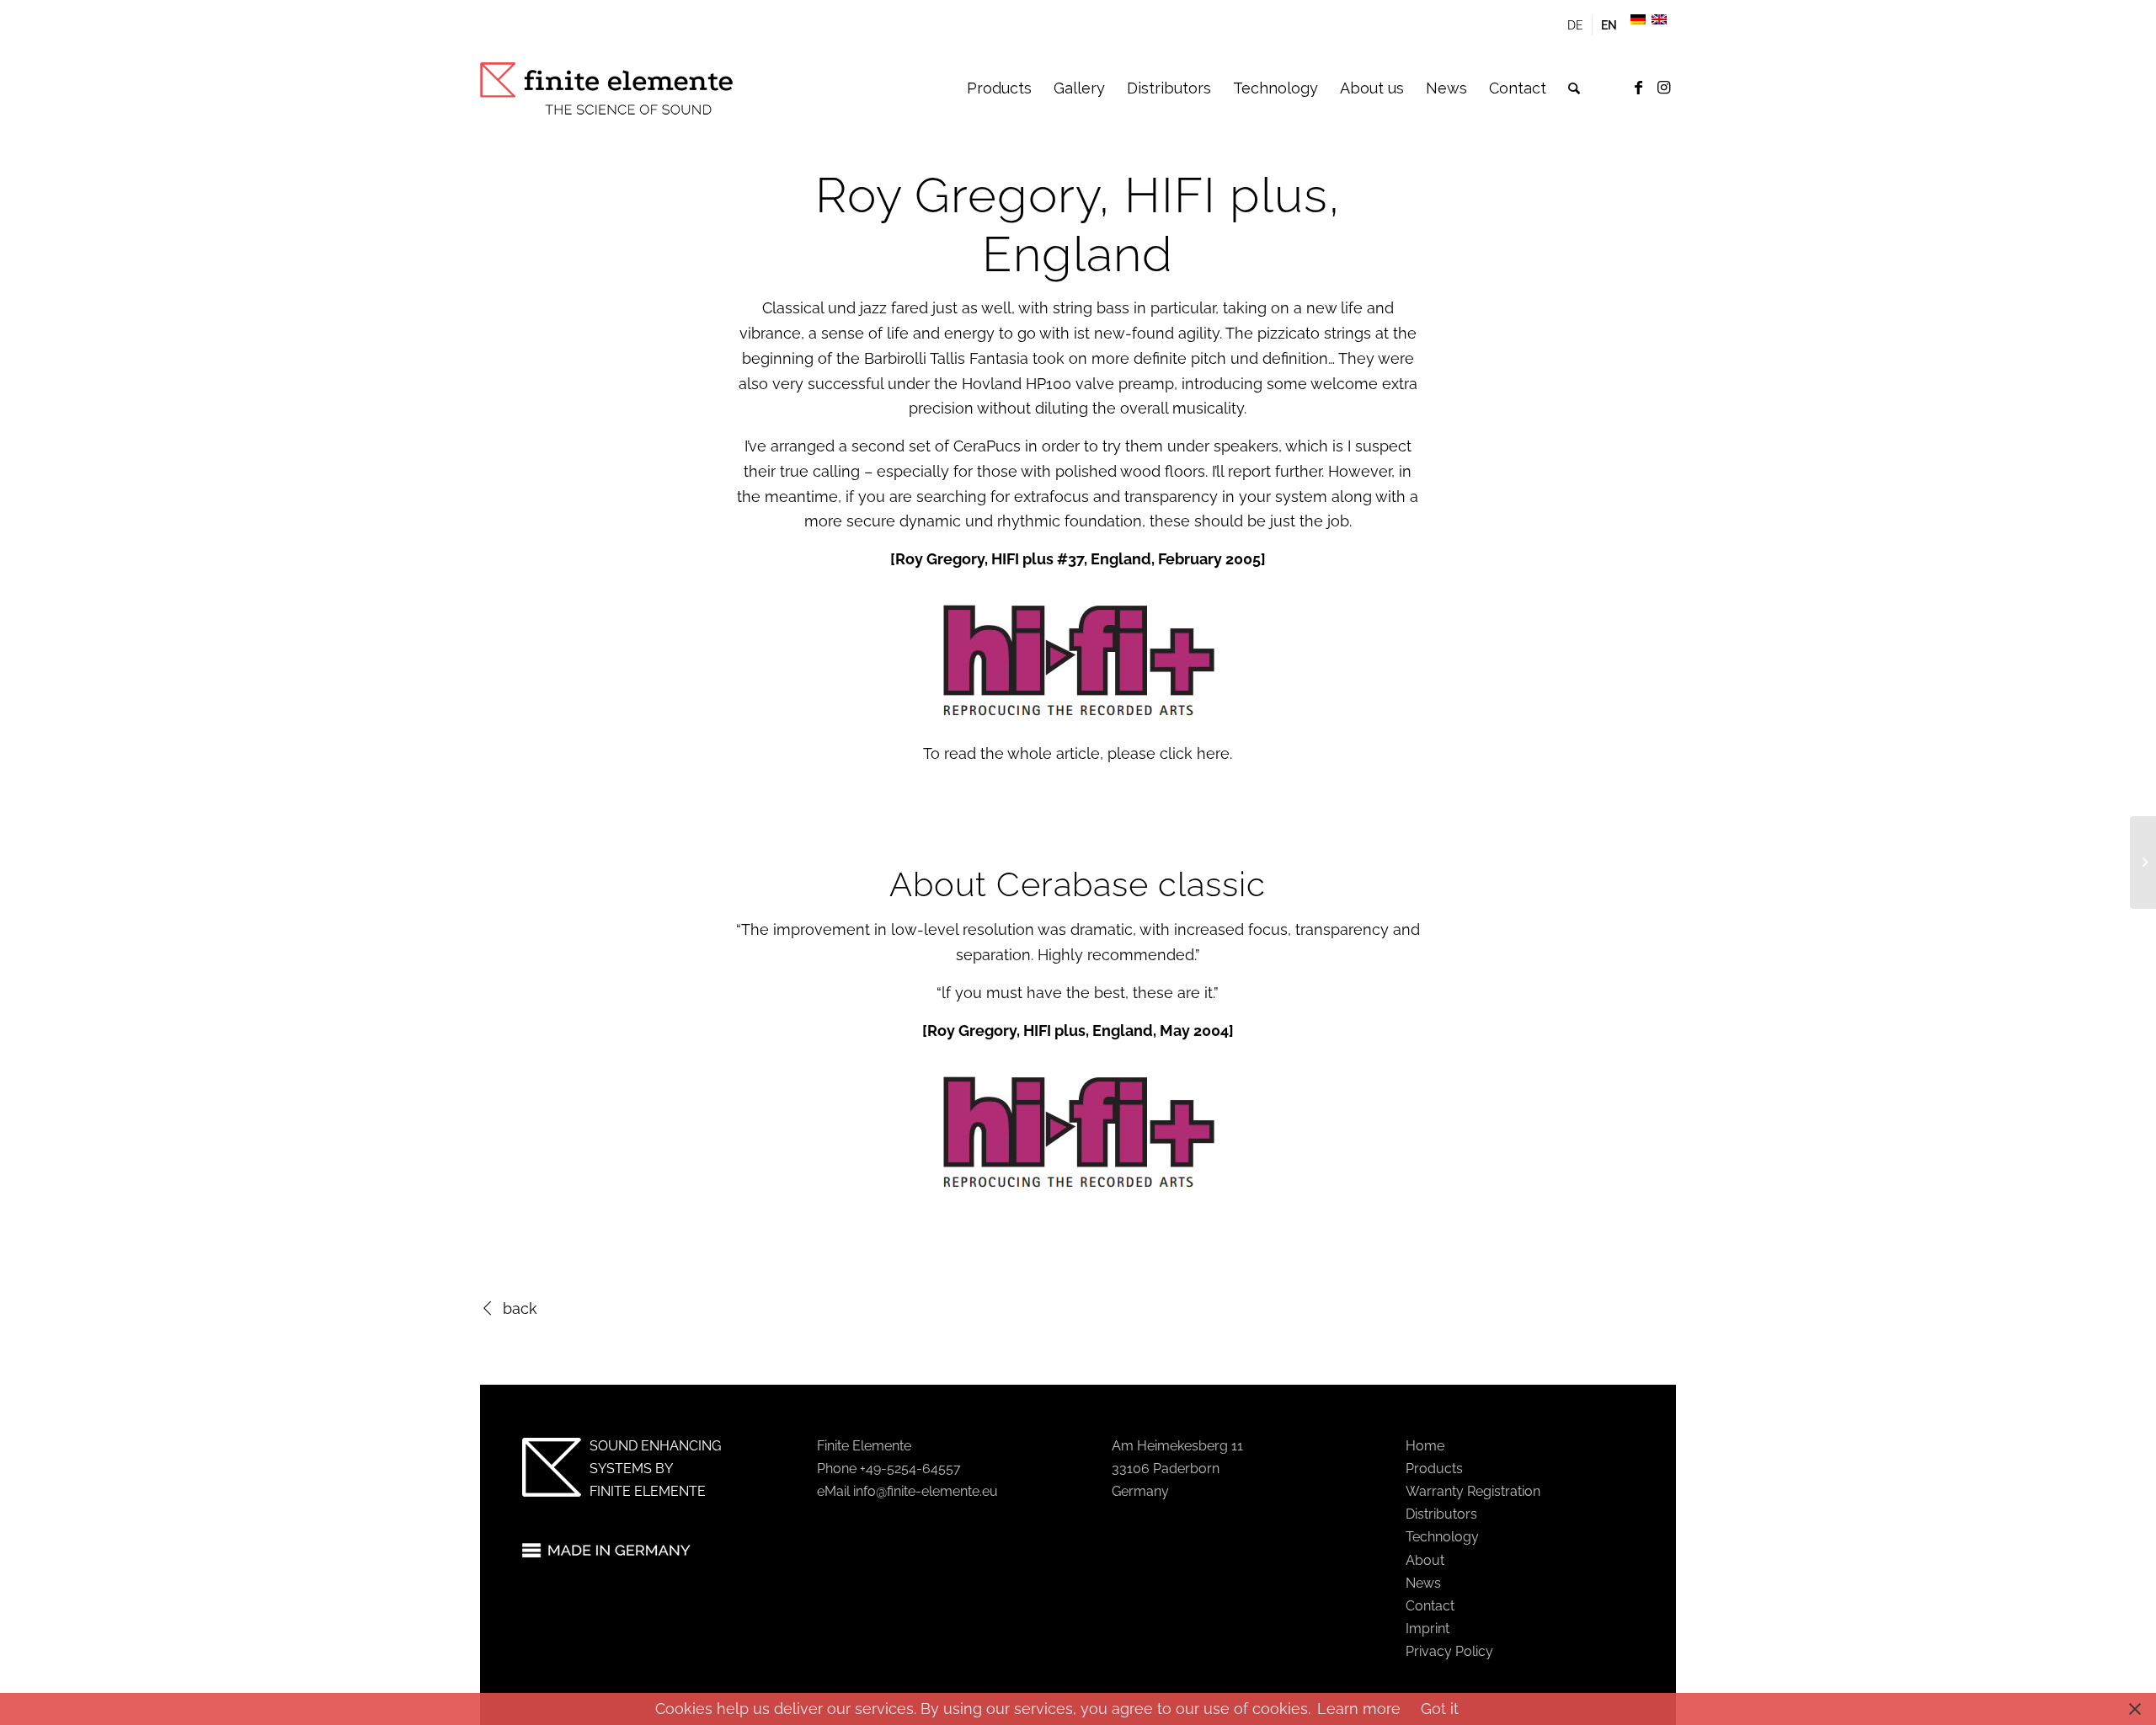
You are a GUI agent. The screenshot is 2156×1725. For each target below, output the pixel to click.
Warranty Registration (1473, 1491)
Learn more (1359, 1709)
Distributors (1441, 1514)
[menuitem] (1576, 25)
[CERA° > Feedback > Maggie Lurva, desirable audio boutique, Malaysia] (2143, 862)
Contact (1430, 1606)
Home (1425, 1446)
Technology (1442, 1537)
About (1425, 1560)
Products (1434, 1469)
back (520, 1308)
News (1423, 1583)
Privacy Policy (1449, 1651)
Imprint (1428, 1629)
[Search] (1574, 88)
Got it (1440, 1709)
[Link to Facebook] (1638, 88)
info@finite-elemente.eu (926, 1491)
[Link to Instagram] (1663, 88)
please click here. (1170, 753)
